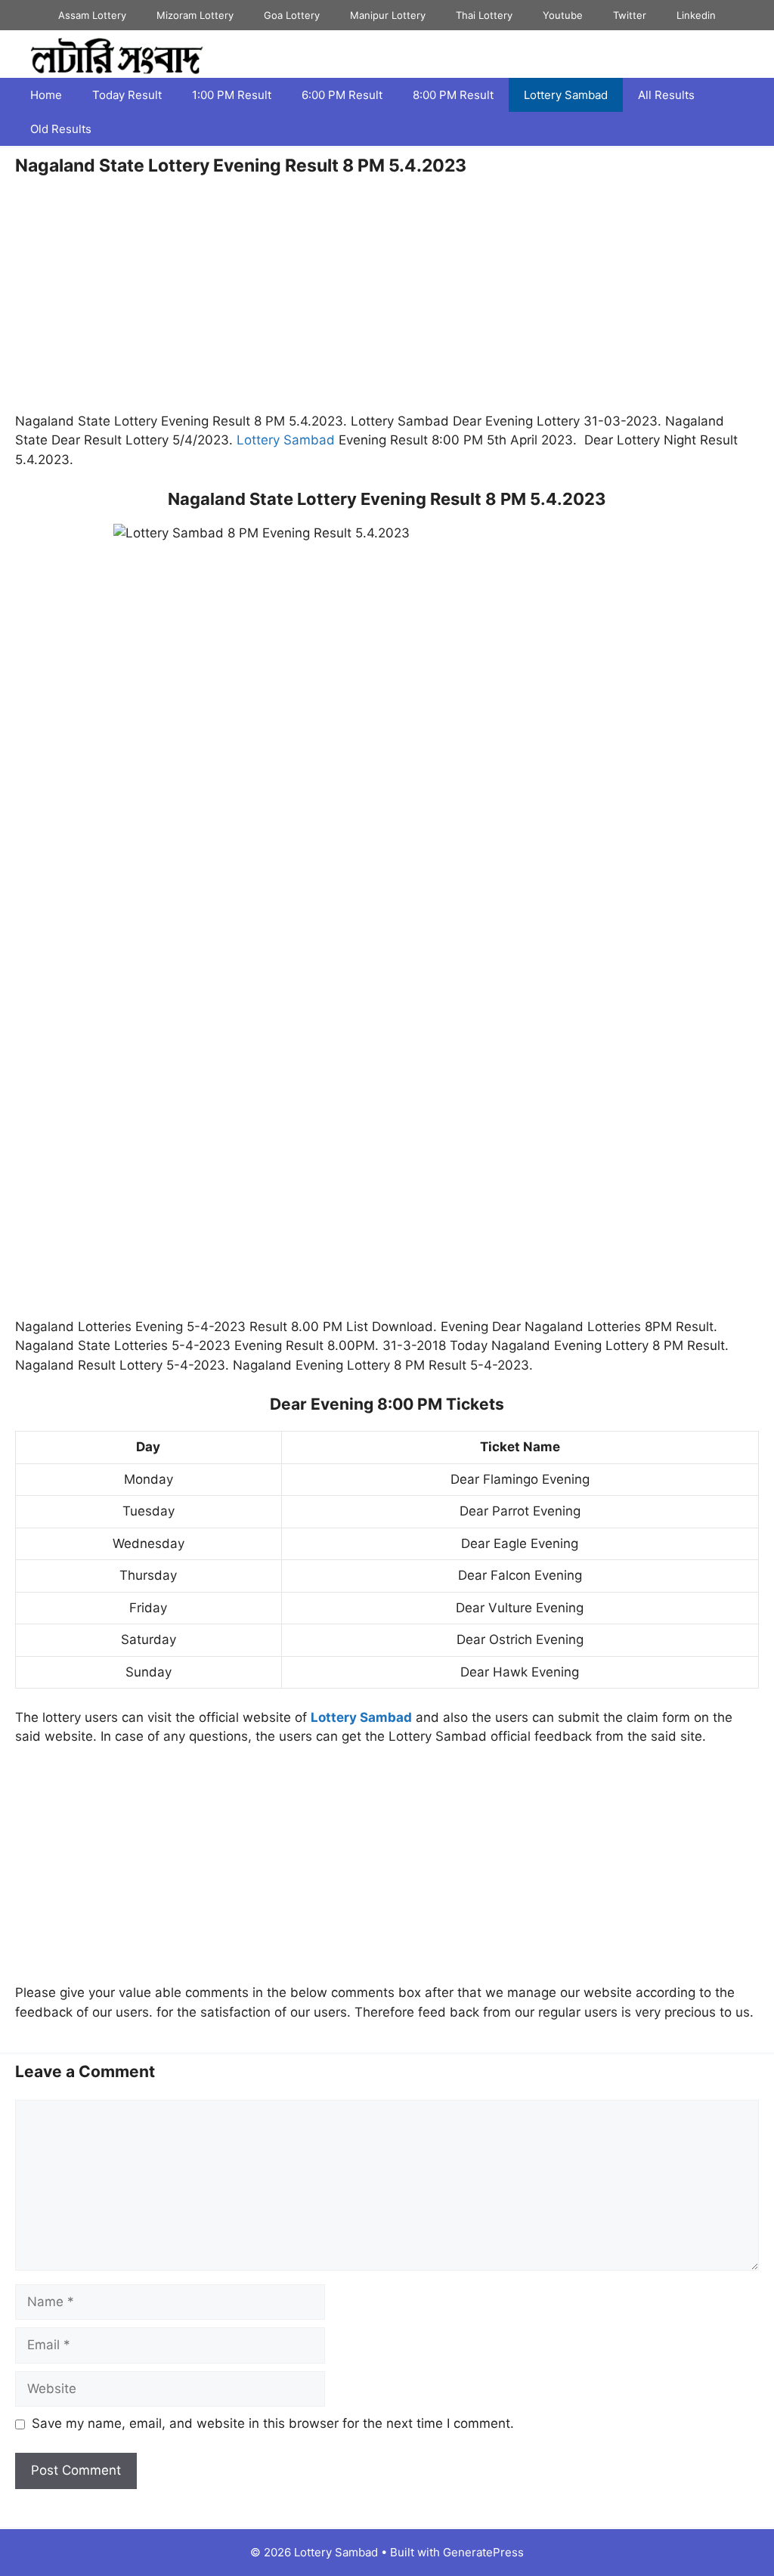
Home (46, 95)
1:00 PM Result (232, 95)
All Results (666, 95)
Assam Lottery (92, 15)
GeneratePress (483, 2552)
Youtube (563, 15)
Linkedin (696, 15)
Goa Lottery (292, 15)
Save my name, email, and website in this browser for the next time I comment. (273, 2423)
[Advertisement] (387, 300)
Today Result (127, 95)
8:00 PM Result (453, 95)
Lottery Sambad (566, 95)
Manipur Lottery (388, 15)
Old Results (61, 129)
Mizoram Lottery (195, 15)
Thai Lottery (484, 15)
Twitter (630, 15)
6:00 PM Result (342, 95)
